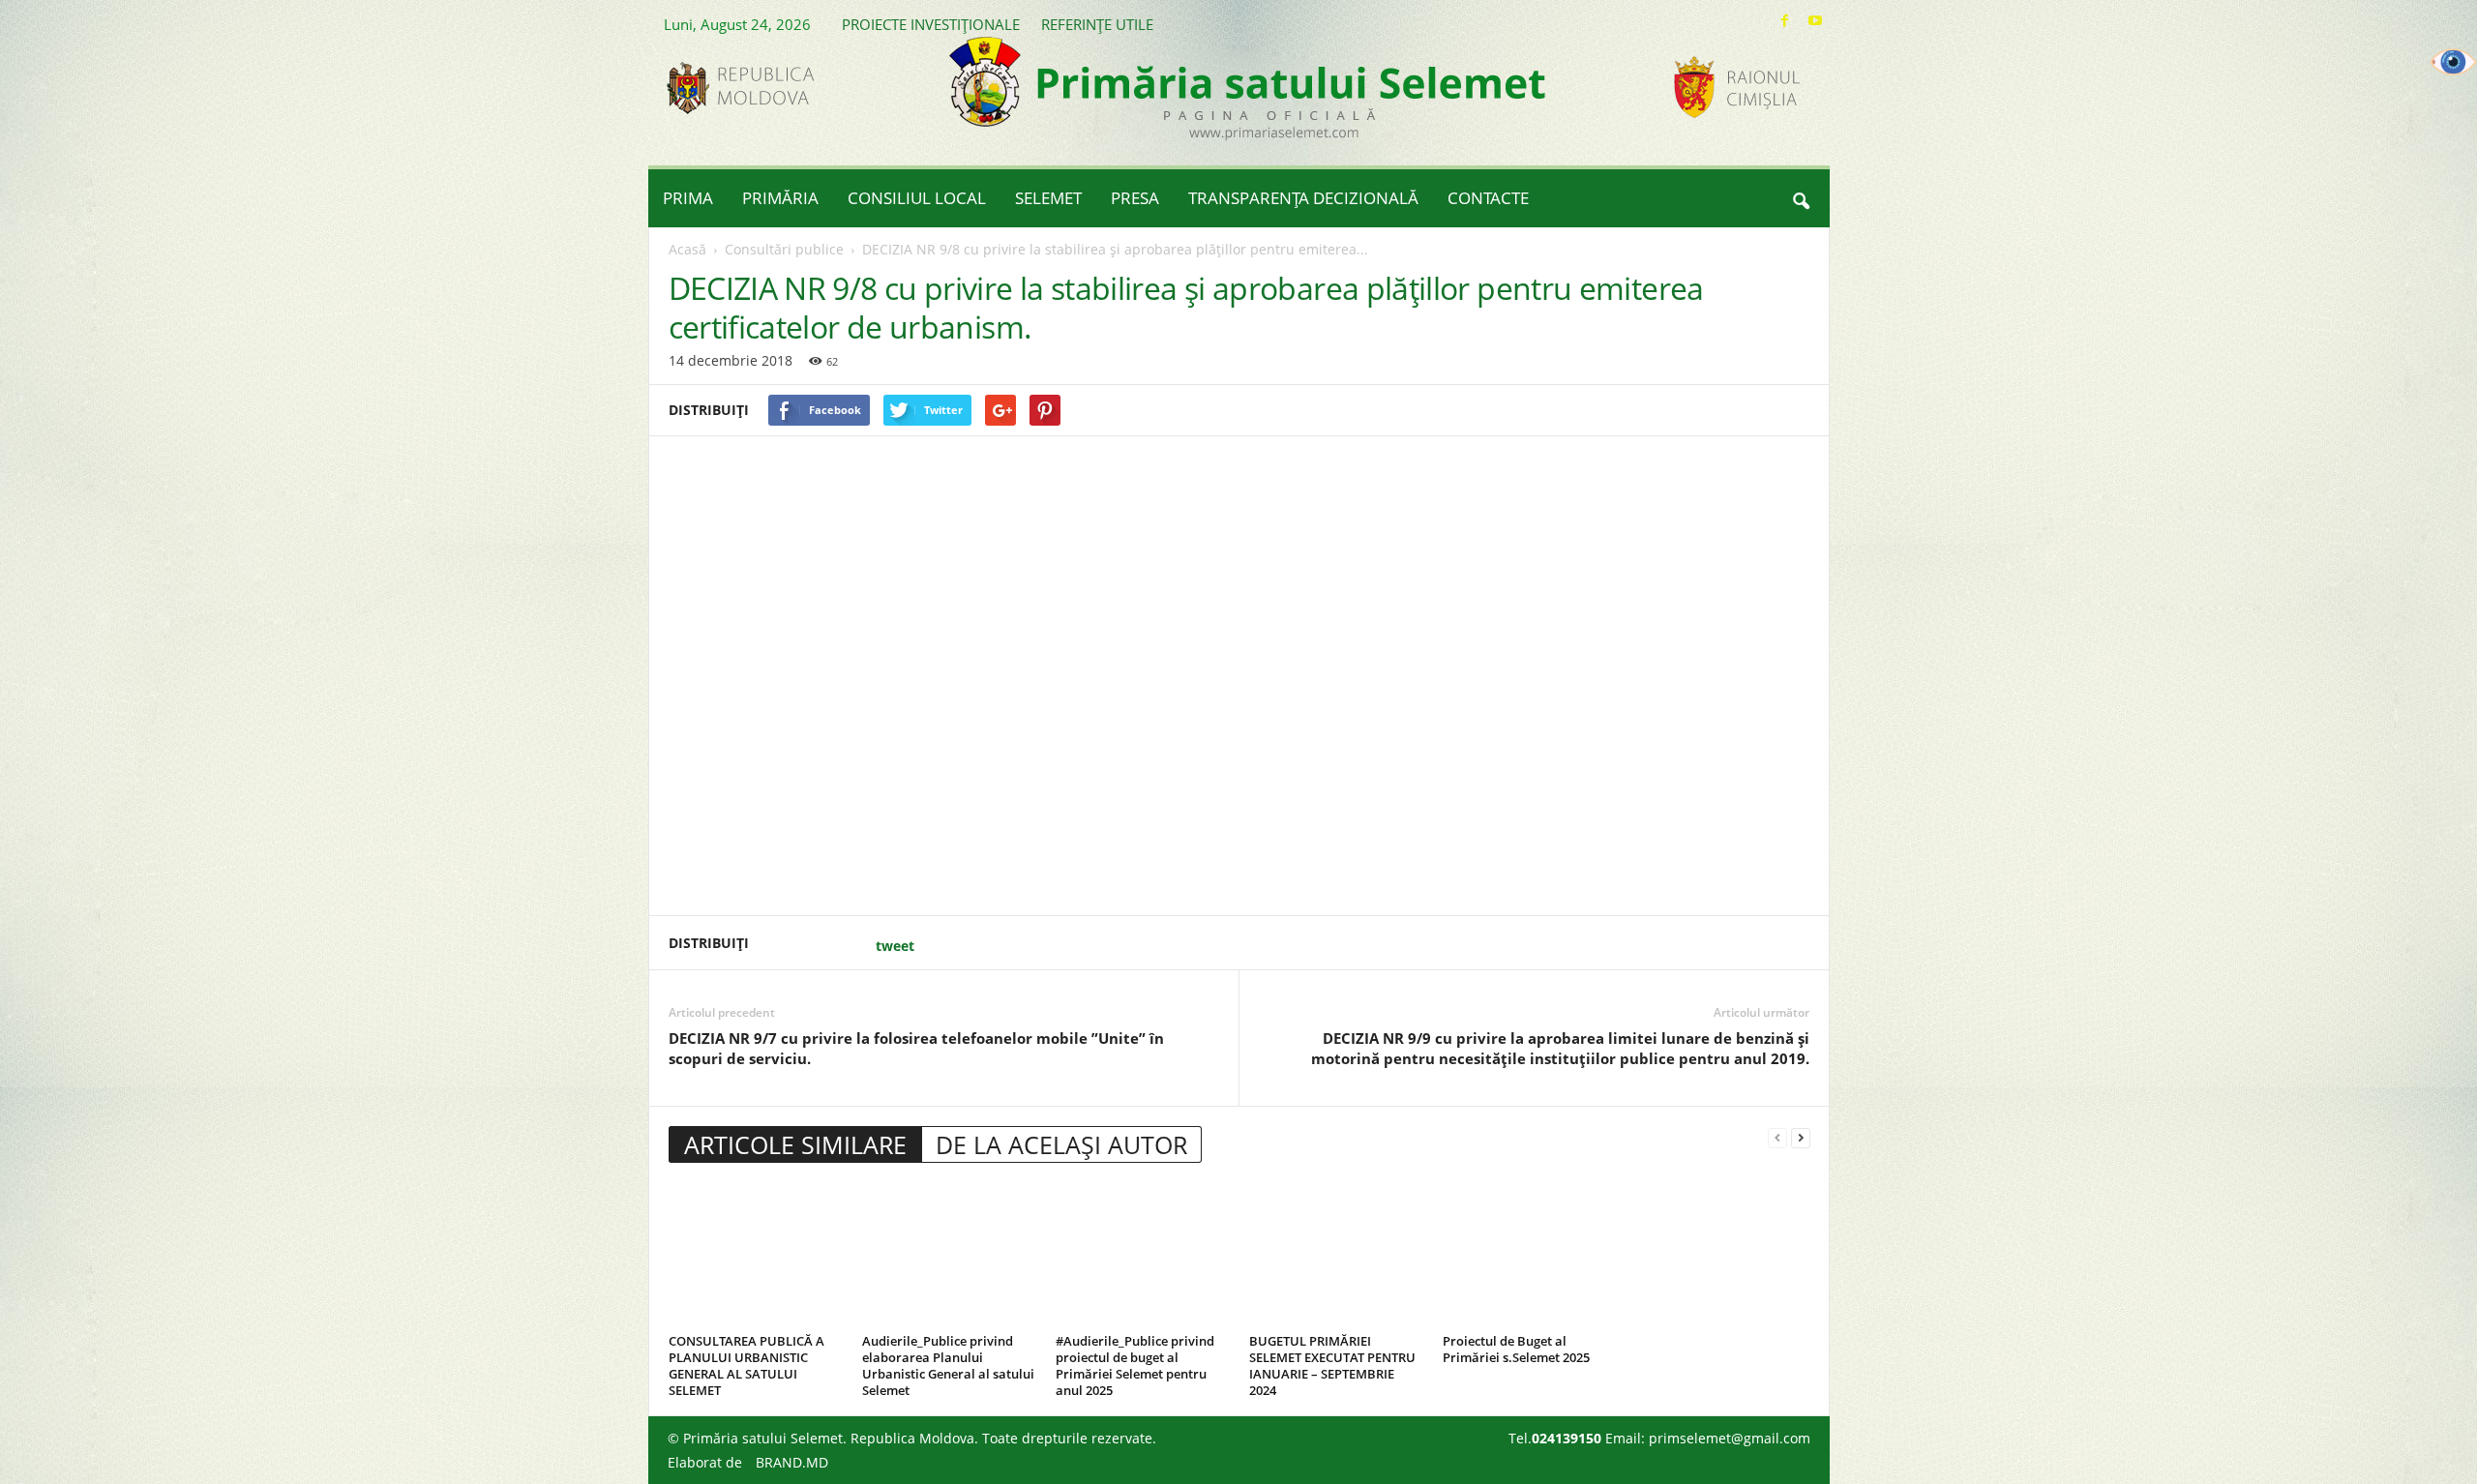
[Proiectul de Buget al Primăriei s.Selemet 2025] (1530, 1255)
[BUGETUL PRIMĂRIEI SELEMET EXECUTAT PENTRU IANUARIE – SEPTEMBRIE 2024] (1336, 1255)
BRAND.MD (792, 1462)
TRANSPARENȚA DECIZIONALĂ (1303, 198)
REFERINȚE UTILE (1097, 24)
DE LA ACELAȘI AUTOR (1061, 1144)
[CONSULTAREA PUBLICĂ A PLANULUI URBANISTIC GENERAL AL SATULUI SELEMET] (756, 1255)
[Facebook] (1785, 21)
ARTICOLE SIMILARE (795, 1144)
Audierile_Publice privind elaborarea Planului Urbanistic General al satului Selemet (948, 1365)
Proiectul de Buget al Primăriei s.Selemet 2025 (1516, 1349)
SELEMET (1048, 198)
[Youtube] (1815, 21)
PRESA (1135, 198)
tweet (895, 946)
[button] (1801, 198)
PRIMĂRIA (780, 198)
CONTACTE (1488, 198)
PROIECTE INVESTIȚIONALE (931, 24)
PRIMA (688, 198)
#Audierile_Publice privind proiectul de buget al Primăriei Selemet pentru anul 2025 (1135, 1365)
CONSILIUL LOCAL (917, 198)
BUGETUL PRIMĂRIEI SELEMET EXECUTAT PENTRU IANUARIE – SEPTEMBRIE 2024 (1332, 1365)
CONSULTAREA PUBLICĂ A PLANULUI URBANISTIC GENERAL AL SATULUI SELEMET (746, 1365)
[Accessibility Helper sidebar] (2454, 62)
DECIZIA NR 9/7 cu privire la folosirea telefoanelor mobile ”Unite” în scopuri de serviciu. (916, 1048)
